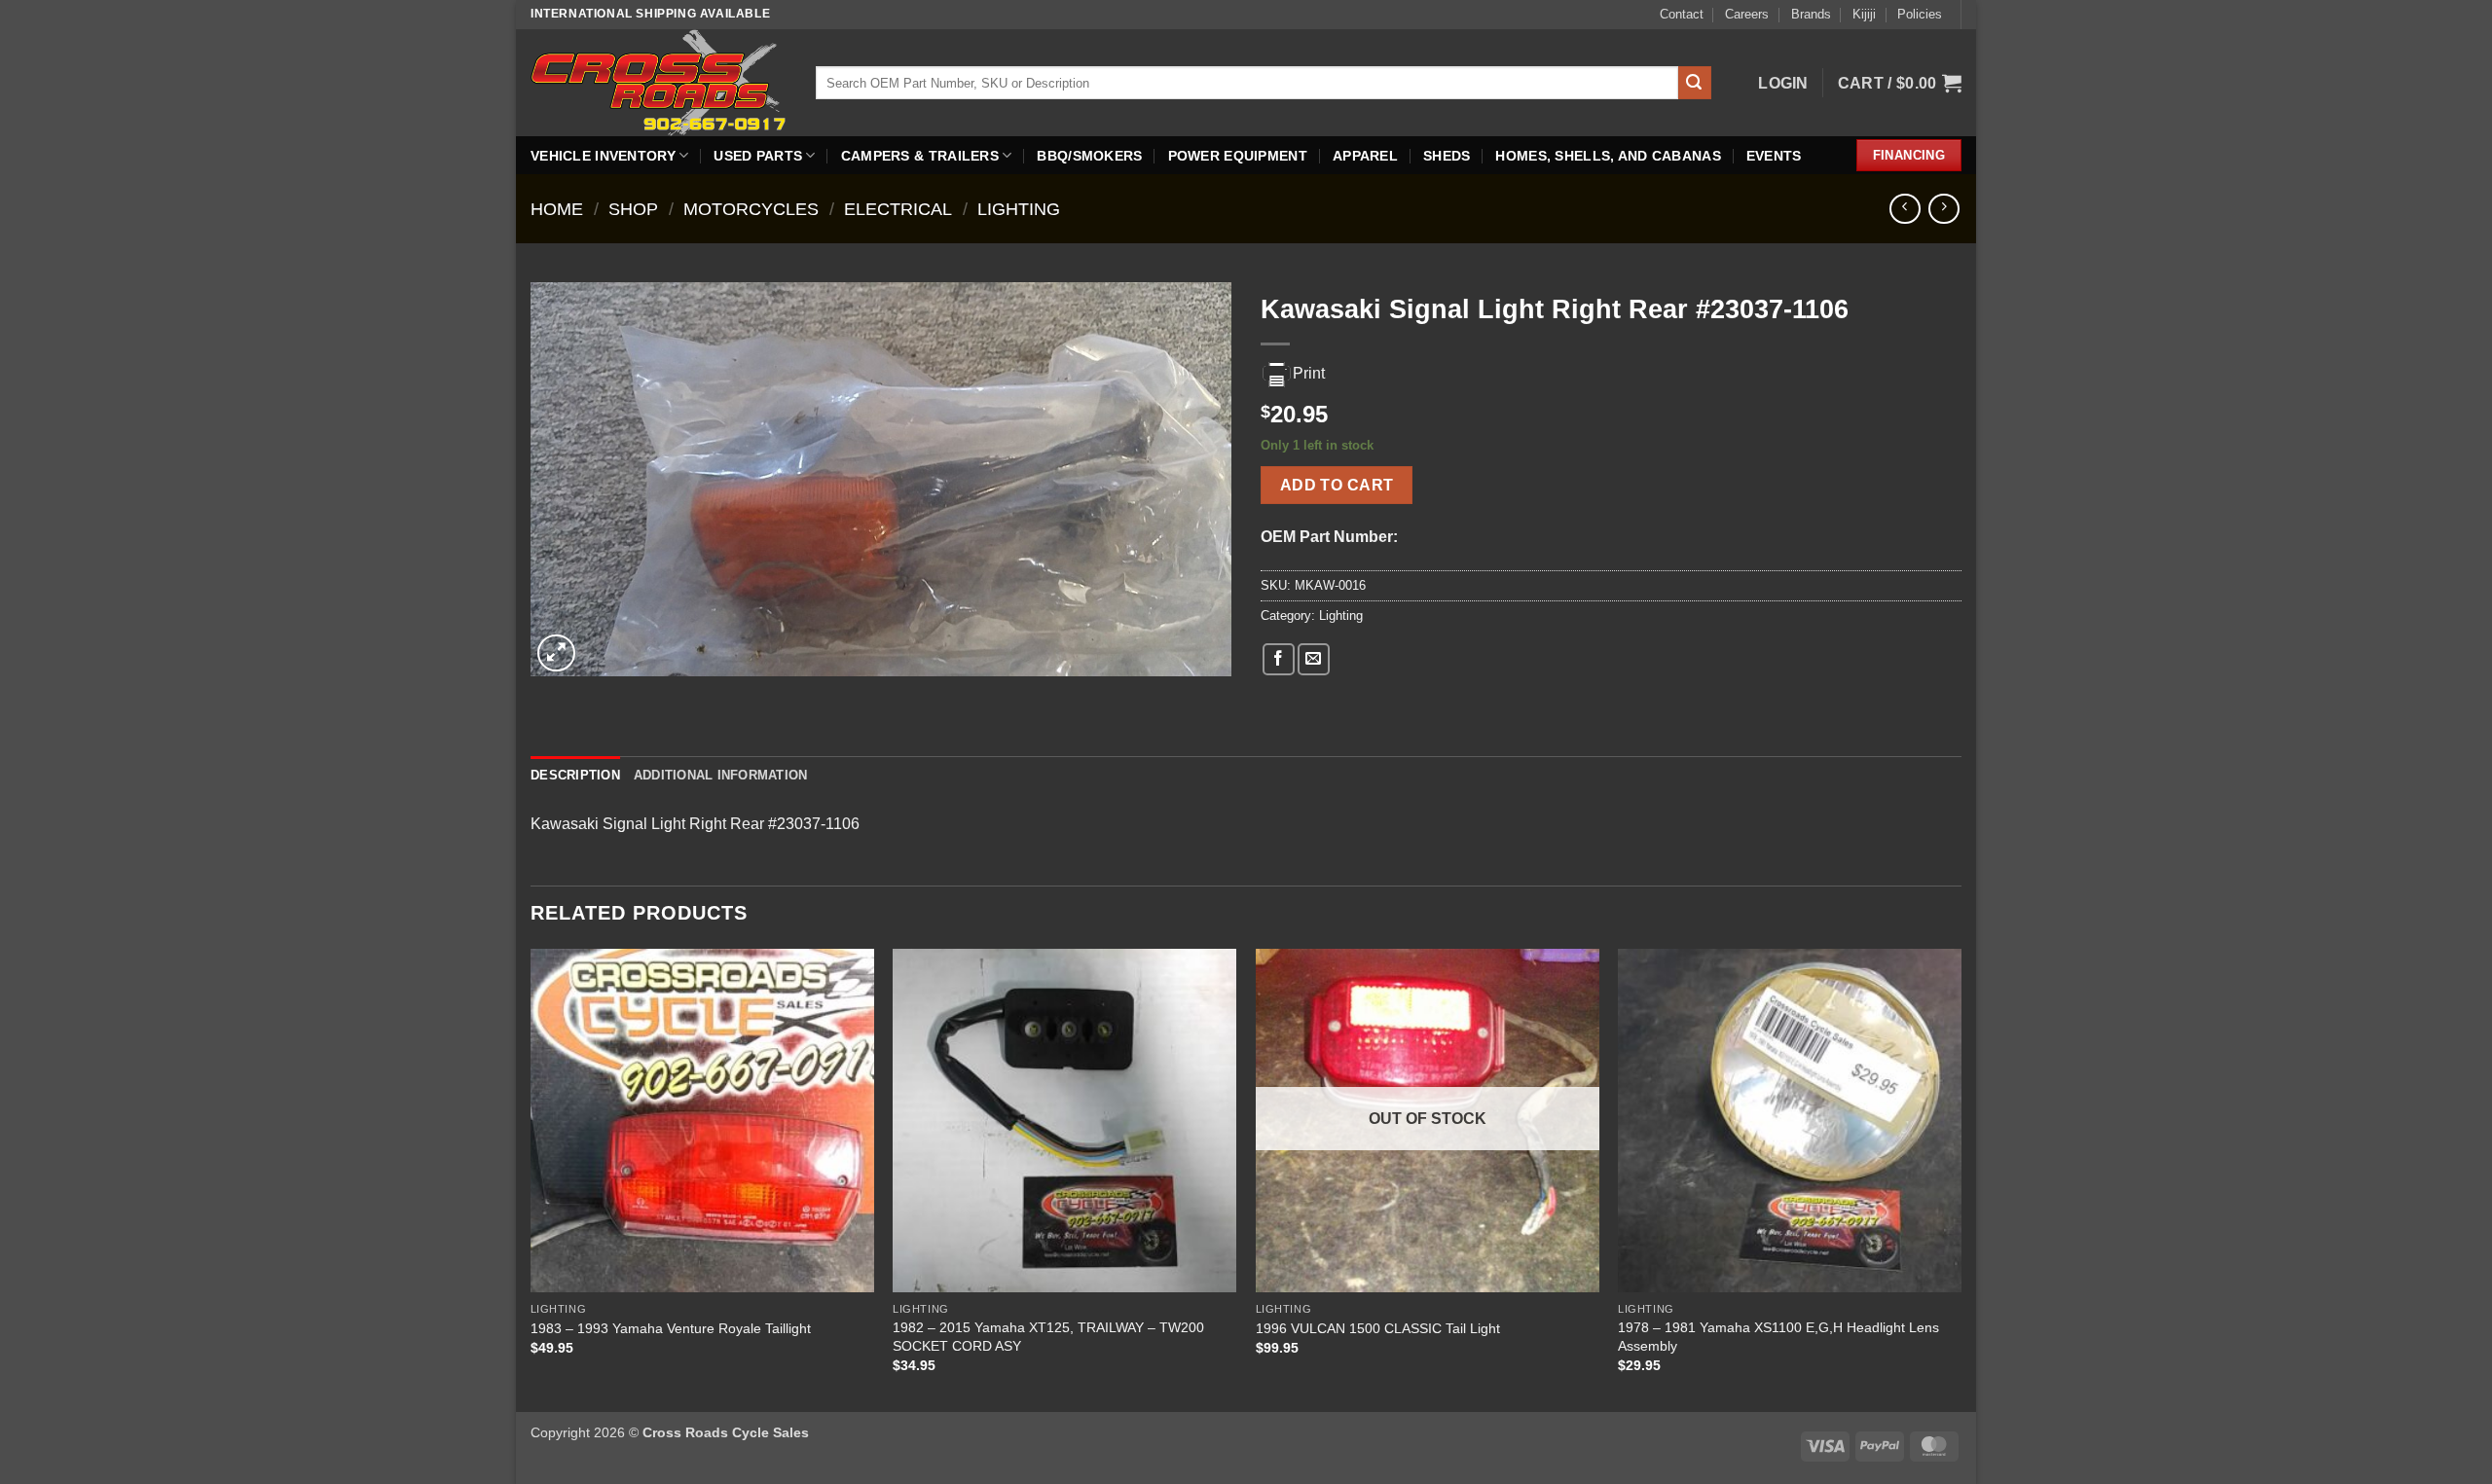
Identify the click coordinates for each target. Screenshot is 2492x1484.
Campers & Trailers (920, 156)
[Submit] (1695, 83)
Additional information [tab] (721, 775)
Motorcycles (751, 209)
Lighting (1019, 209)
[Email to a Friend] (1314, 659)
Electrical (898, 209)
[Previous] (531, 1178)
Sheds (1447, 156)
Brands (1811, 14)
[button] (1783, 83)
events (1774, 156)
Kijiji (1864, 14)
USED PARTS (758, 156)
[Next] (1961, 1178)
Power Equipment (1238, 156)
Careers (1747, 14)
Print (1309, 373)
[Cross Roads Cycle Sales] (659, 82)
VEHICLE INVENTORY (603, 156)
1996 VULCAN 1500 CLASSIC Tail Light (1378, 1328)
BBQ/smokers (1089, 156)
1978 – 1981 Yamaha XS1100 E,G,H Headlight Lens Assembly (1778, 1337)
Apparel (1365, 156)
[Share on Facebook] (1279, 659)
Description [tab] (575, 775)
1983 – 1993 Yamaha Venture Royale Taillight (671, 1328)
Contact (1682, 14)
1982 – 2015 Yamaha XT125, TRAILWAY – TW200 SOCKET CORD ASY (1048, 1337)
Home (557, 209)
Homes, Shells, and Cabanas (1608, 156)
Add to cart (1337, 485)
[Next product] (1905, 209)
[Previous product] (1943, 209)
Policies (1920, 14)
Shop (633, 209)
